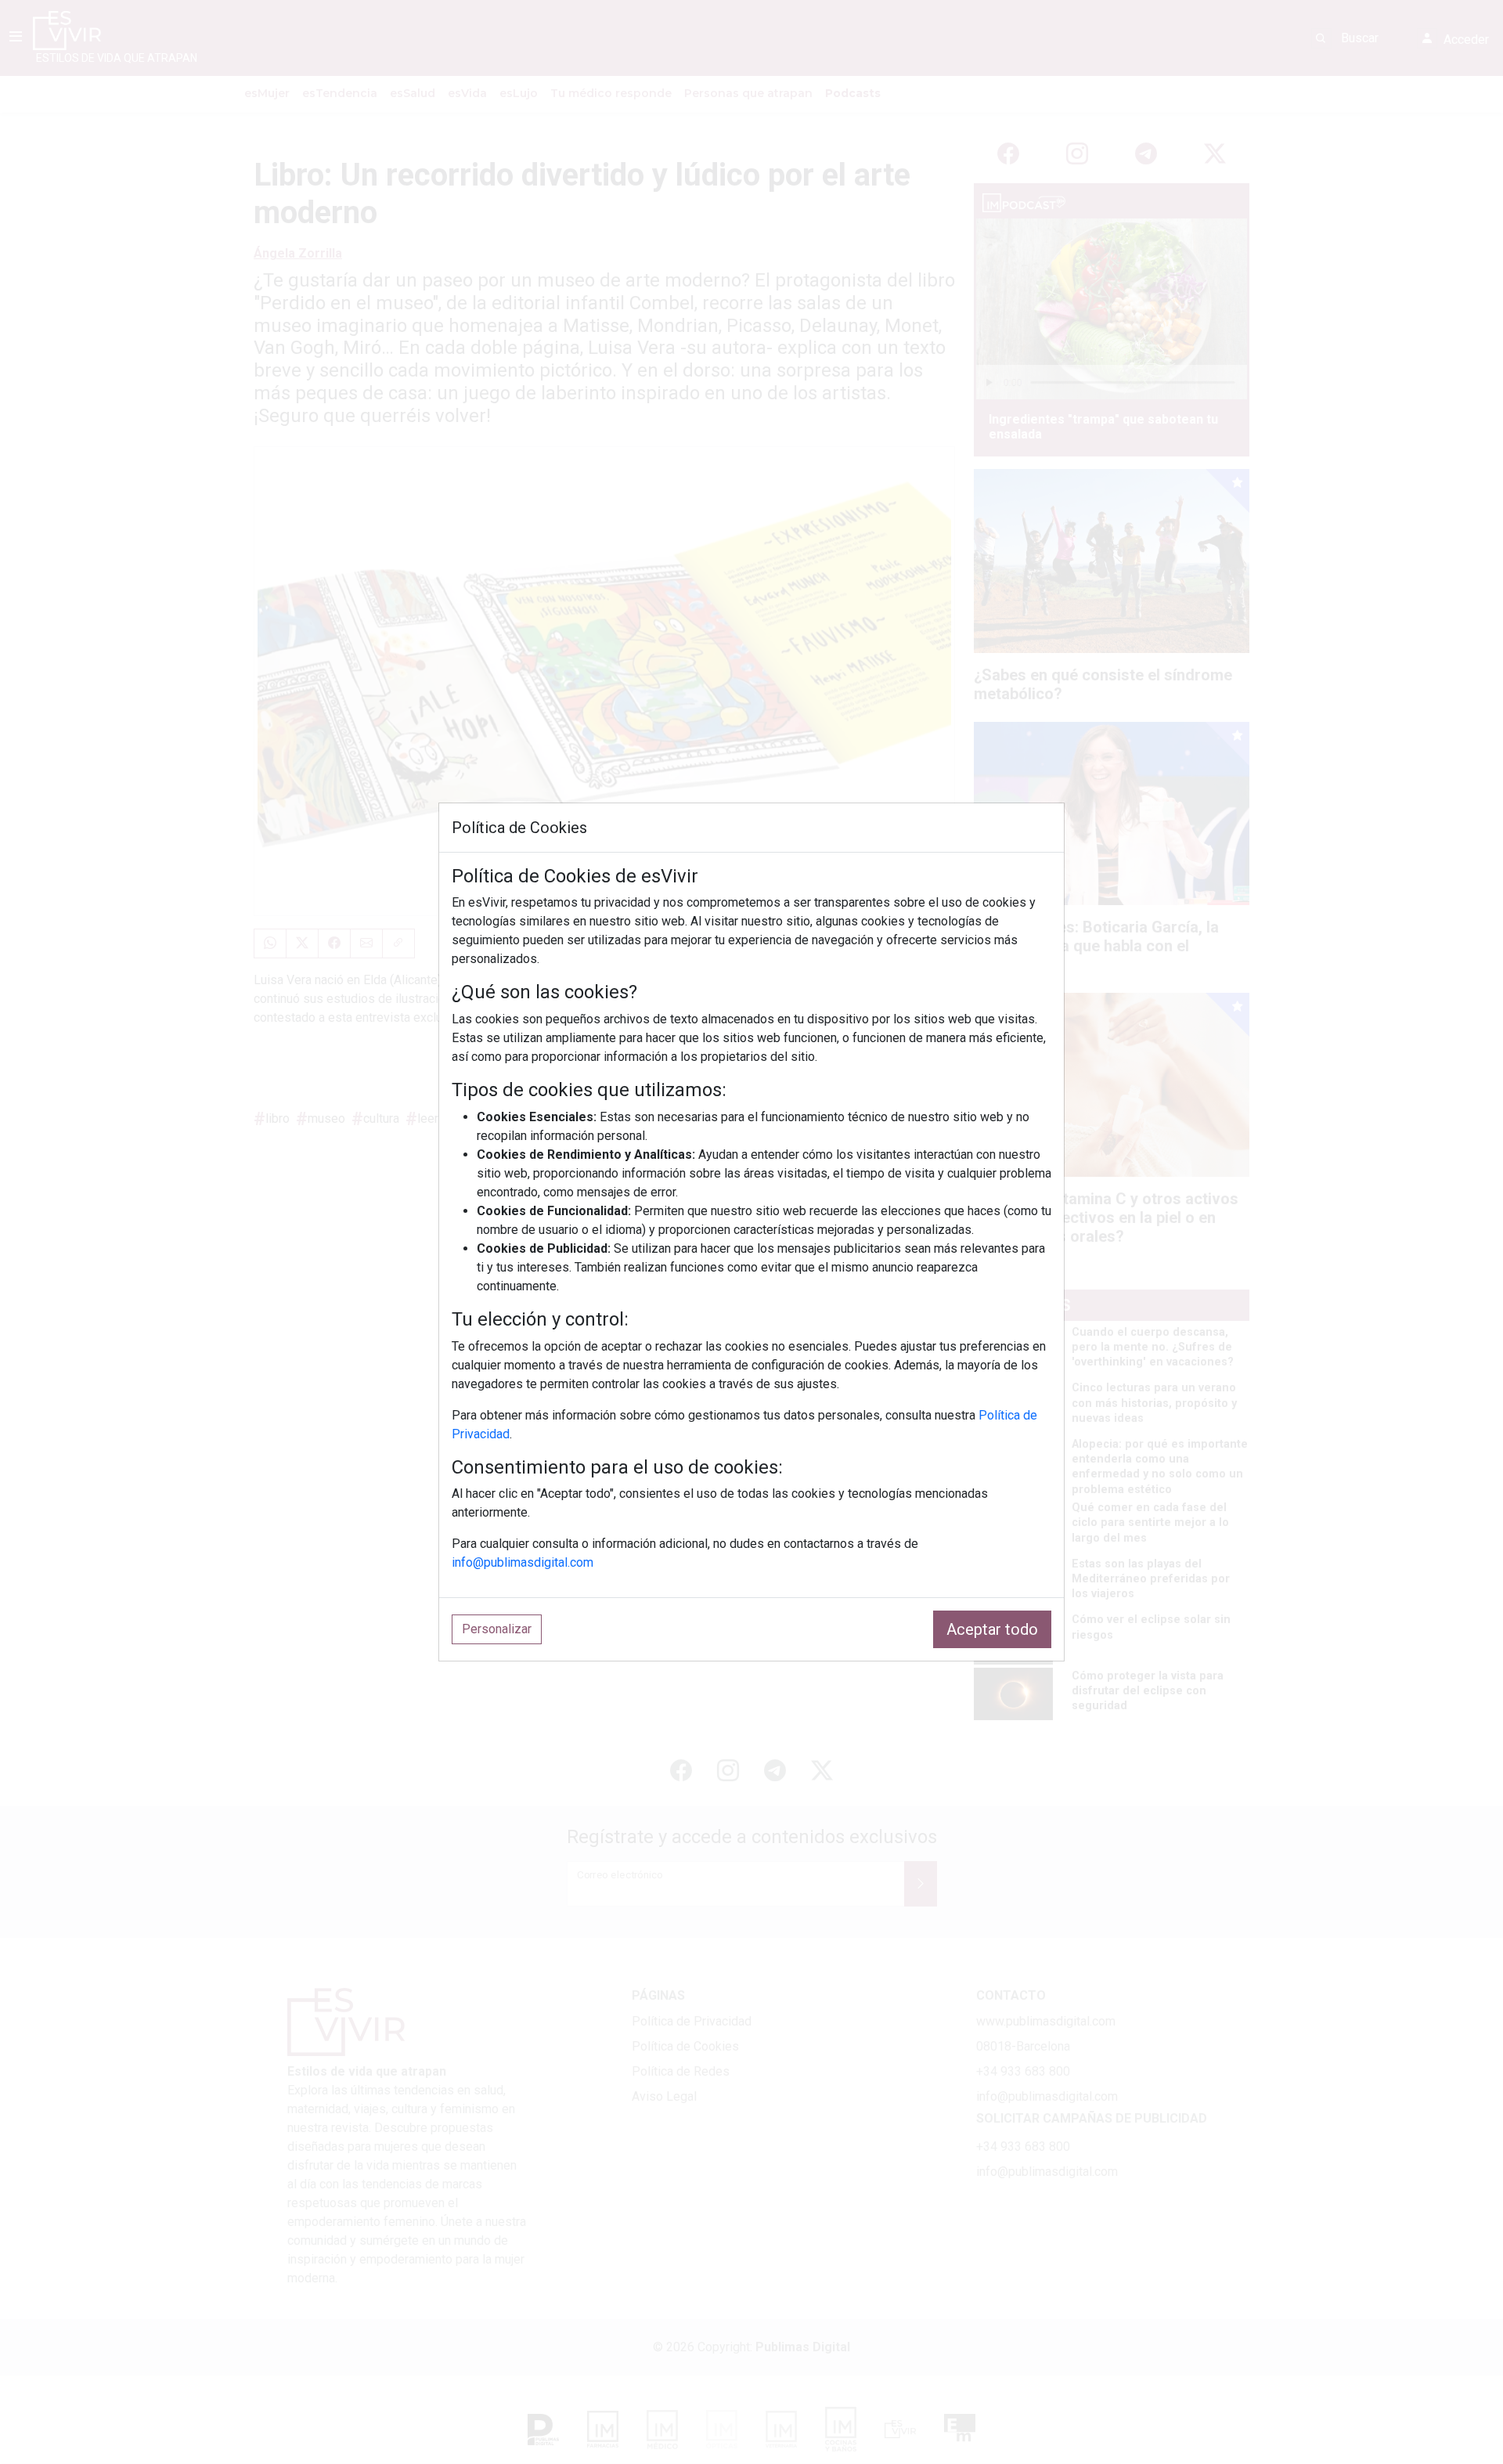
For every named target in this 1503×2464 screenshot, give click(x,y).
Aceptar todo (992, 1629)
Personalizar (497, 1629)
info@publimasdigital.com (523, 1562)
